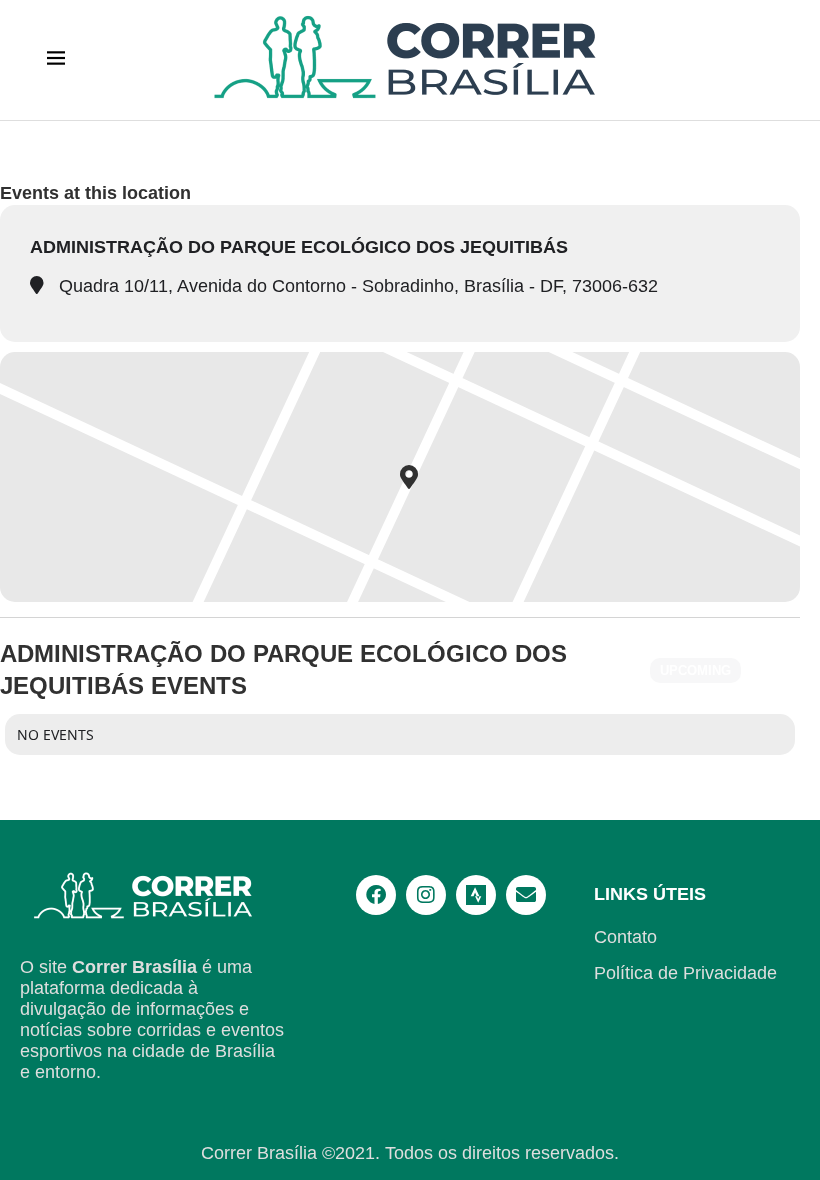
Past (773, 670)
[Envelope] (526, 895)
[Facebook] (376, 895)
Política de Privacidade (685, 973)
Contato (625, 937)
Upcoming (695, 670)
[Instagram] (426, 895)
